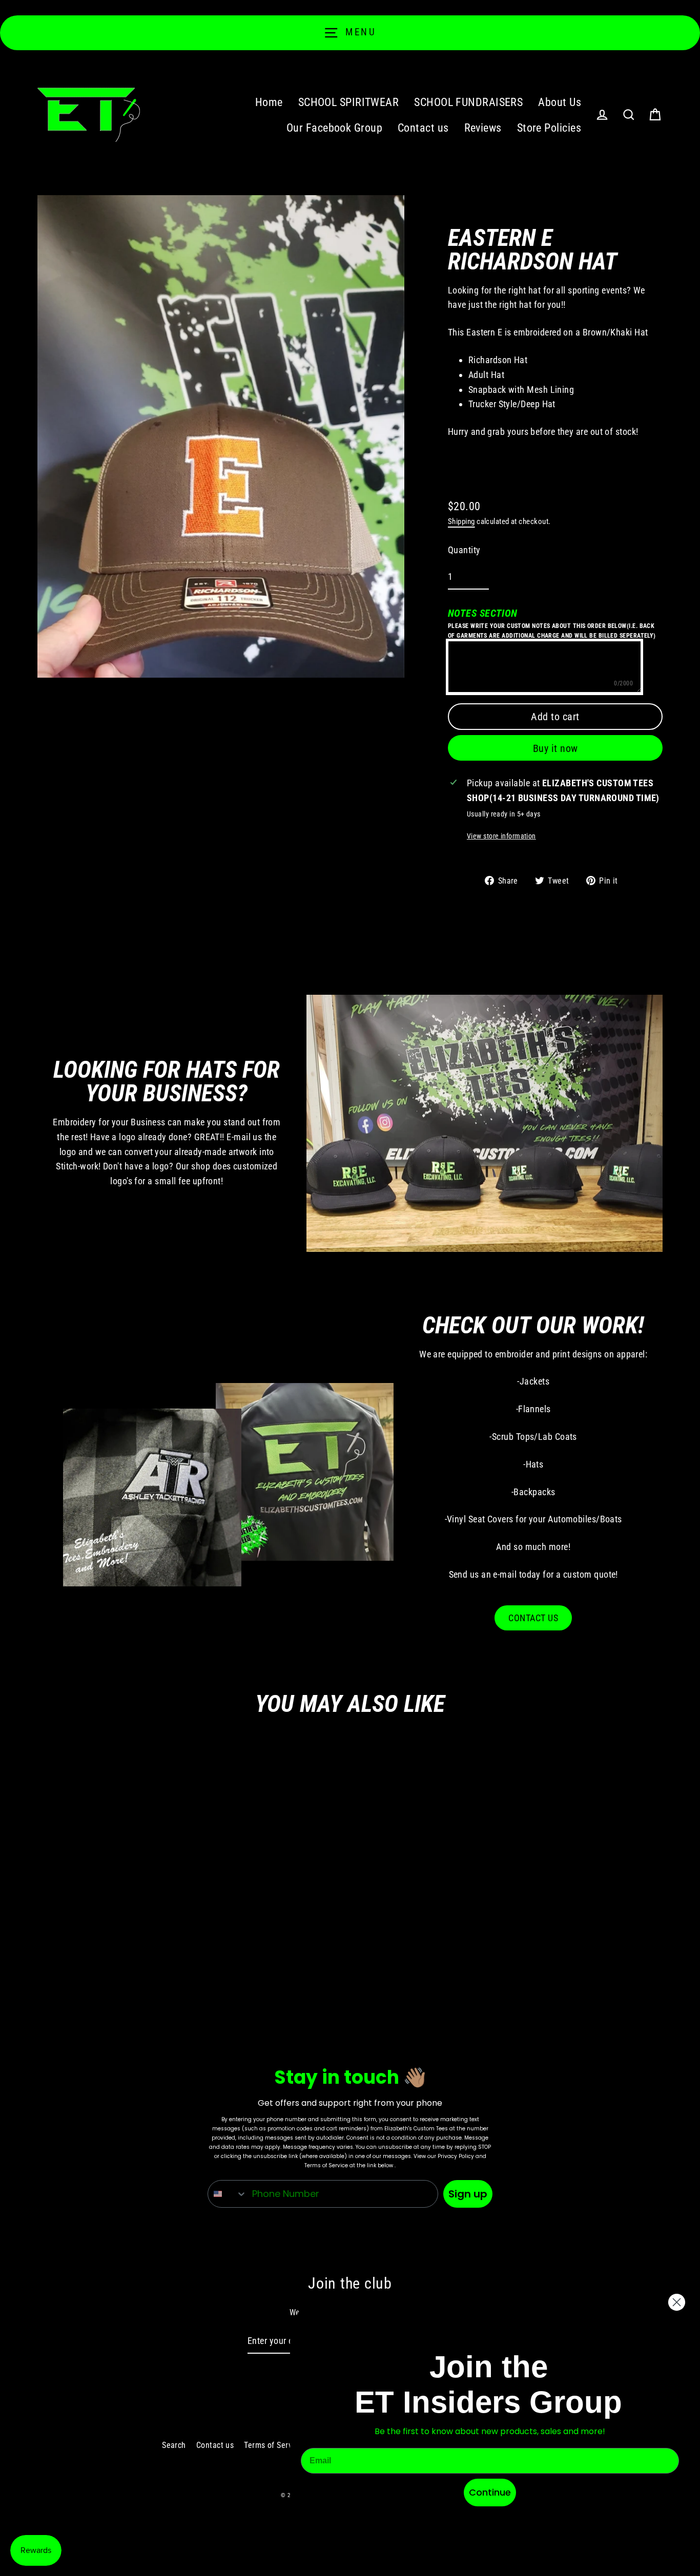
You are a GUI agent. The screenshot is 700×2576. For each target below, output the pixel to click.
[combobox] (228, 2194)
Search (174, 2445)
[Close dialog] (677, 2302)
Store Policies (549, 128)
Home (269, 102)
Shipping (461, 521)
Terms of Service (273, 2445)
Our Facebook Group (334, 128)
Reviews (483, 128)
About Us (560, 102)
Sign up (468, 2194)
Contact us (423, 128)
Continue (490, 2492)
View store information (501, 836)
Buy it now (555, 748)
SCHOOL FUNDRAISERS (468, 102)
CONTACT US (533, 1618)
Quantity (464, 550)
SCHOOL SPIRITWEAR (349, 102)
